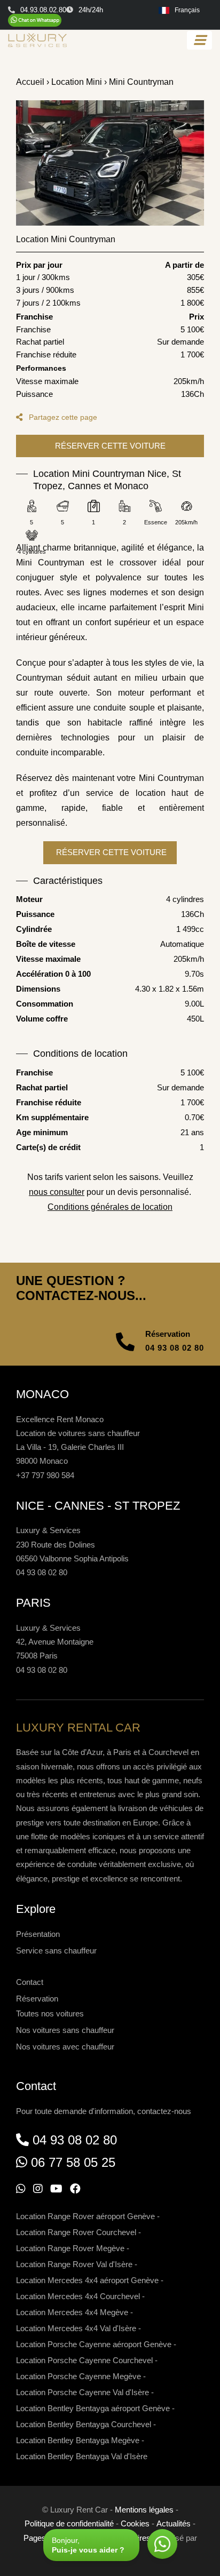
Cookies (135, 2523)
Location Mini (77, 82)
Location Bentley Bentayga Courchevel (84, 2424)
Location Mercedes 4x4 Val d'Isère (76, 2328)
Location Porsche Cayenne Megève (78, 2376)
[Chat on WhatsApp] (35, 20)
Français (187, 10)
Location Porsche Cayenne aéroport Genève (94, 2344)
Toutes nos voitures (50, 2013)
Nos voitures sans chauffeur (65, 2030)
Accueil (30, 82)
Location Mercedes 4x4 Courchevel (78, 2296)
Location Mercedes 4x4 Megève (72, 2312)
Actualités (174, 2523)
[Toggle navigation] (199, 40)
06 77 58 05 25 (73, 2162)
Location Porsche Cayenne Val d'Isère (82, 2392)
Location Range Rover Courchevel (76, 2232)
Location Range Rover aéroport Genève (85, 2216)
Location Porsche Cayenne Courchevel (84, 2360)
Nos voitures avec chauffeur (65, 2047)
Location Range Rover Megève (70, 2248)
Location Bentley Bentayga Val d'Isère (82, 2456)
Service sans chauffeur (56, 1951)
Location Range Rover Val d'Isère (74, 2264)
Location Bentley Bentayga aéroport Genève (93, 2408)
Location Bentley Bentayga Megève (78, 2440)
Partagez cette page (62, 417)
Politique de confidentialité (69, 2523)
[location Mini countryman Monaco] (110, 163)
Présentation (38, 1934)
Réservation (37, 1999)
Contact (30, 1982)
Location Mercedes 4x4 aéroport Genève (87, 2280)
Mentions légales (144, 2510)
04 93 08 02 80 (175, 1348)
